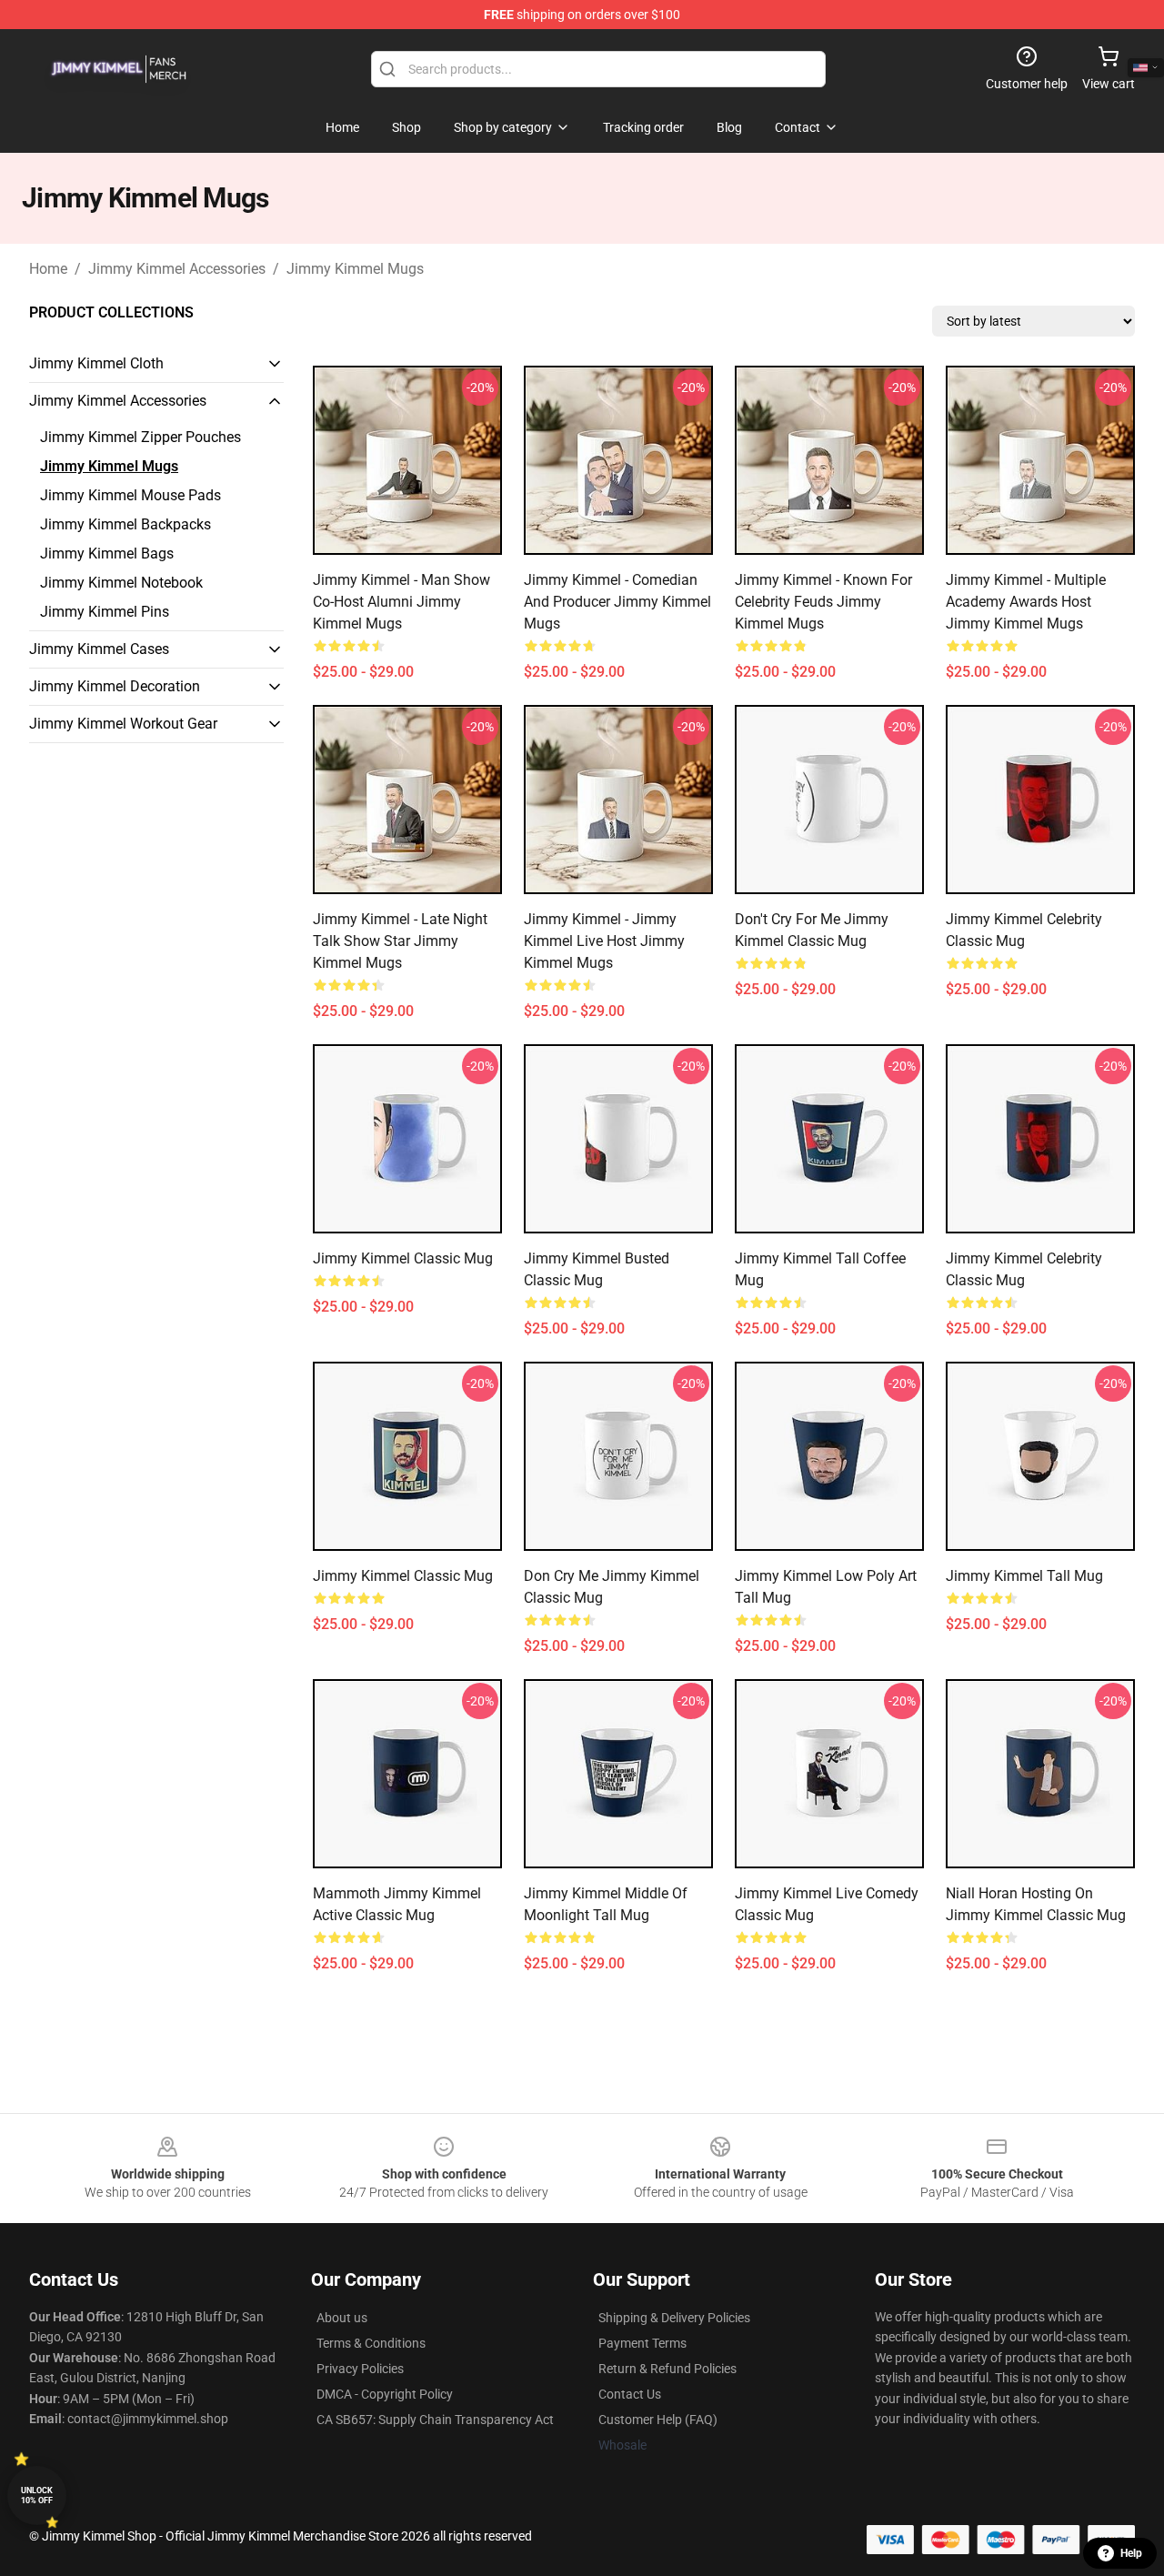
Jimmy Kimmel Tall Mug (1024, 1576)
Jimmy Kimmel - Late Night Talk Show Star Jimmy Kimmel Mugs (400, 941)
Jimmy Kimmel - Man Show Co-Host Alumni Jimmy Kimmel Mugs (401, 602)
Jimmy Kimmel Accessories (177, 269)
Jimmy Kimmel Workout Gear (123, 724)
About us (342, 2318)
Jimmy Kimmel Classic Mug (403, 1258)
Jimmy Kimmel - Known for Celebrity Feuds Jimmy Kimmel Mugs (823, 602)
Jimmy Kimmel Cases (99, 649)
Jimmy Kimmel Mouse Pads (130, 495)
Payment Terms (642, 2343)
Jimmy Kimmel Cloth (96, 363)
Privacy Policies (360, 2369)
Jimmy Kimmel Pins (105, 612)
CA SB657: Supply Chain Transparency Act (435, 2420)
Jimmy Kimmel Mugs (355, 269)
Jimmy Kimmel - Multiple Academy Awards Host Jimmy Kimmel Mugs (1026, 602)
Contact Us (630, 2394)
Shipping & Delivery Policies (674, 2318)
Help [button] (1131, 2553)
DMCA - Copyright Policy (385, 2394)
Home (48, 269)
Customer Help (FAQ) (658, 2420)
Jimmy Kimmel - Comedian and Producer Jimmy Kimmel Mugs (617, 602)
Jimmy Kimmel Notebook (121, 583)
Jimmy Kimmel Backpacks (125, 524)
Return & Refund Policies (667, 2369)
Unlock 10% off (37, 2495)
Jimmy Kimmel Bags (107, 553)
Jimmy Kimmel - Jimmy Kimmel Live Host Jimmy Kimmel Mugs (604, 941)
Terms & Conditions (371, 2343)
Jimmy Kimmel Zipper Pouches (140, 437)
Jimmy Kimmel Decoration (115, 686)
